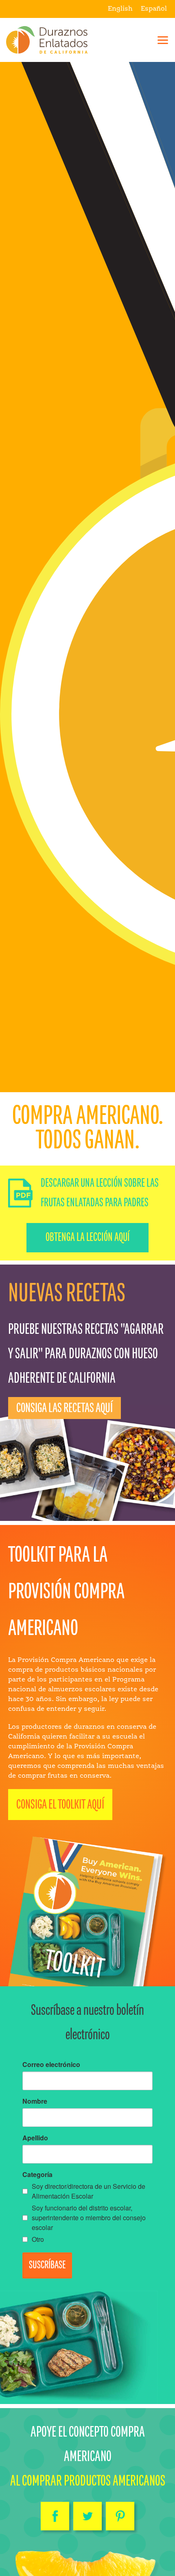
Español (154, 9)
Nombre (35, 2101)
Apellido (35, 2138)
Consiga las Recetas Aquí (65, 1408)
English (120, 9)
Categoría (37, 2174)
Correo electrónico (51, 2064)
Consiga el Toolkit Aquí (60, 1805)
